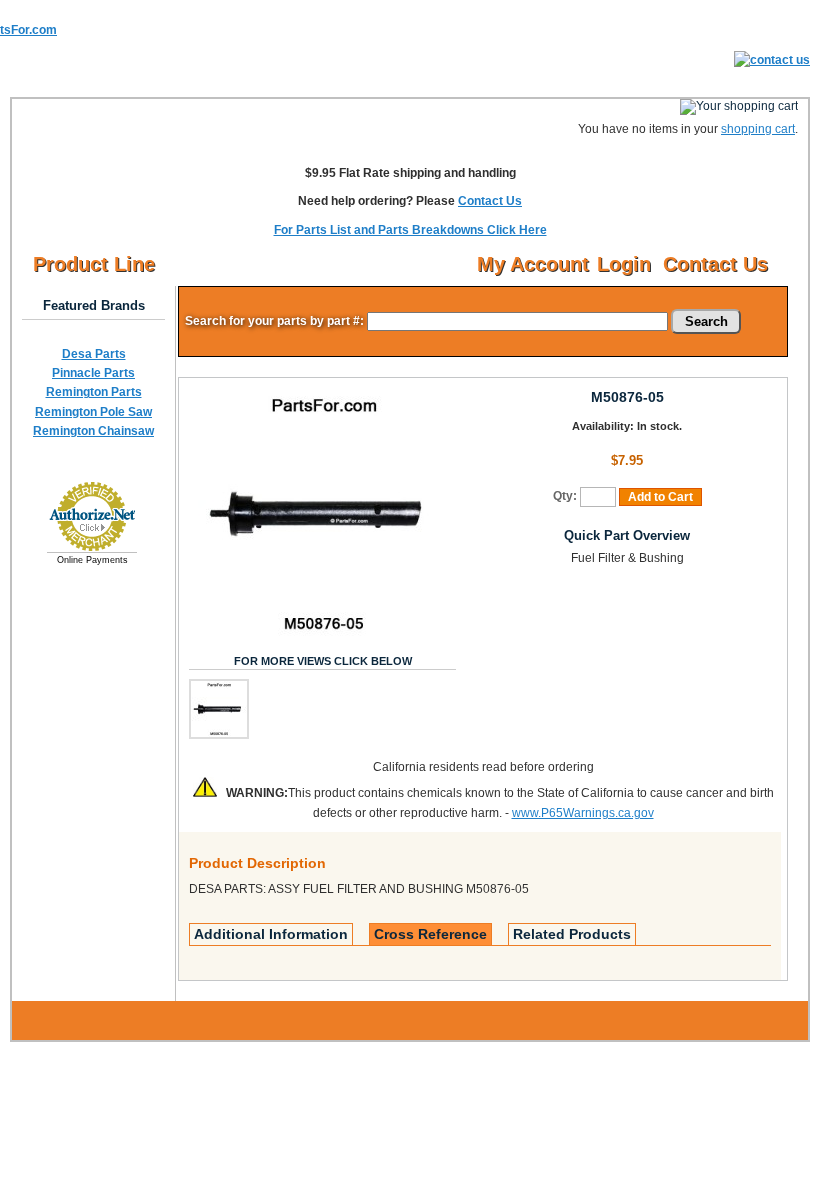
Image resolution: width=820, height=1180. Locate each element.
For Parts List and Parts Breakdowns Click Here (410, 230)
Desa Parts (94, 354)
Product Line (94, 264)
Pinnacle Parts (93, 373)
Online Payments (92, 560)
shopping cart (758, 129)
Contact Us (490, 201)
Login (624, 264)
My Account (533, 264)
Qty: (565, 496)
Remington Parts (94, 392)
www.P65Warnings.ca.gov (583, 813)
